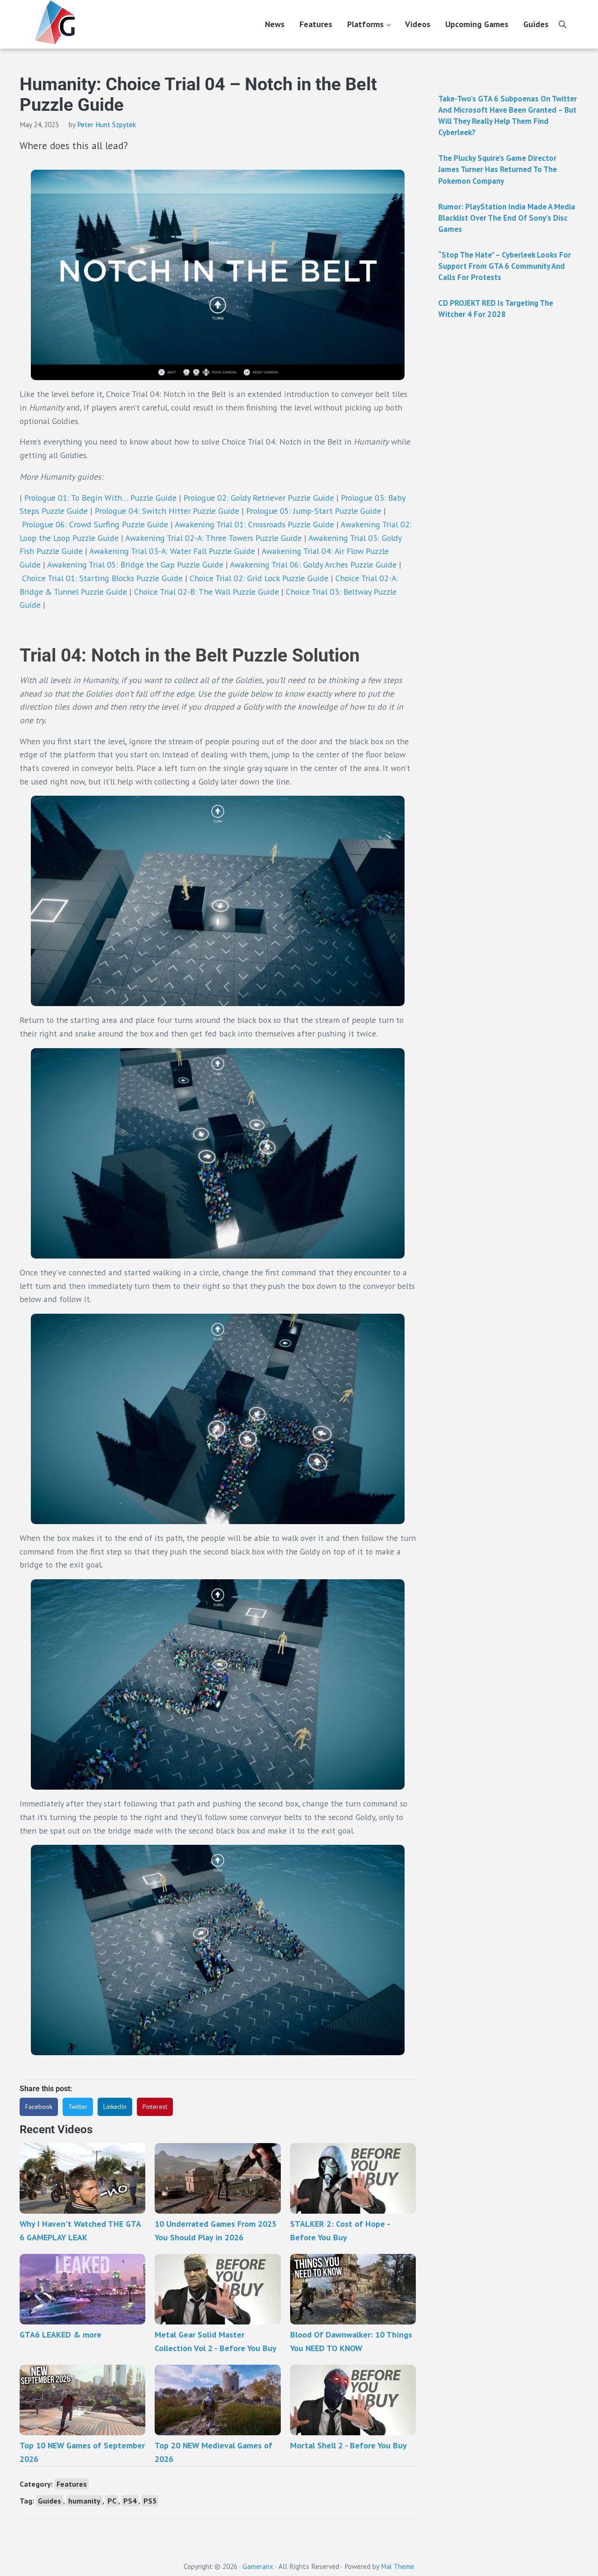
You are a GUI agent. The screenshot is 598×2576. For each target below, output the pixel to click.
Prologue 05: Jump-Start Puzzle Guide (314, 511)
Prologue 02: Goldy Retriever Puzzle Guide (259, 498)
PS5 (150, 2501)
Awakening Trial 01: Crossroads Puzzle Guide (254, 524)
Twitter (78, 2107)
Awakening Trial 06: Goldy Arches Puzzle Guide (313, 565)
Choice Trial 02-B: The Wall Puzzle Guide (206, 592)
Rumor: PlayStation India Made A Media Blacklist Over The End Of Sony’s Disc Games (507, 218)
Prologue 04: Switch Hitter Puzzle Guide (167, 511)
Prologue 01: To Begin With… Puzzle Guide (100, 498)
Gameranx (258, 2566)
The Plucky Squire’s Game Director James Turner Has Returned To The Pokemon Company (498, 169)
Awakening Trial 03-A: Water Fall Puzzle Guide (172, 551)
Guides (50, 2501)
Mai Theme (398, 2566)
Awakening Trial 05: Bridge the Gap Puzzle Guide (135, 565)
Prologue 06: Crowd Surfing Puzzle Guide (95, 524)
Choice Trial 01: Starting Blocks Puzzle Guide (102, 578)
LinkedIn (115, 2107)
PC (112, 2501)
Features (72, 2484)
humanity (84, 2501)
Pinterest (155, 2107)
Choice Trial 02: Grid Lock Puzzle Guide (259, 578)
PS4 (130, 2501)
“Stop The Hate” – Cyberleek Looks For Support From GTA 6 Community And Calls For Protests (505, 266)
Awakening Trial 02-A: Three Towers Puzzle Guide (214, 538)
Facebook (39, 2107)
